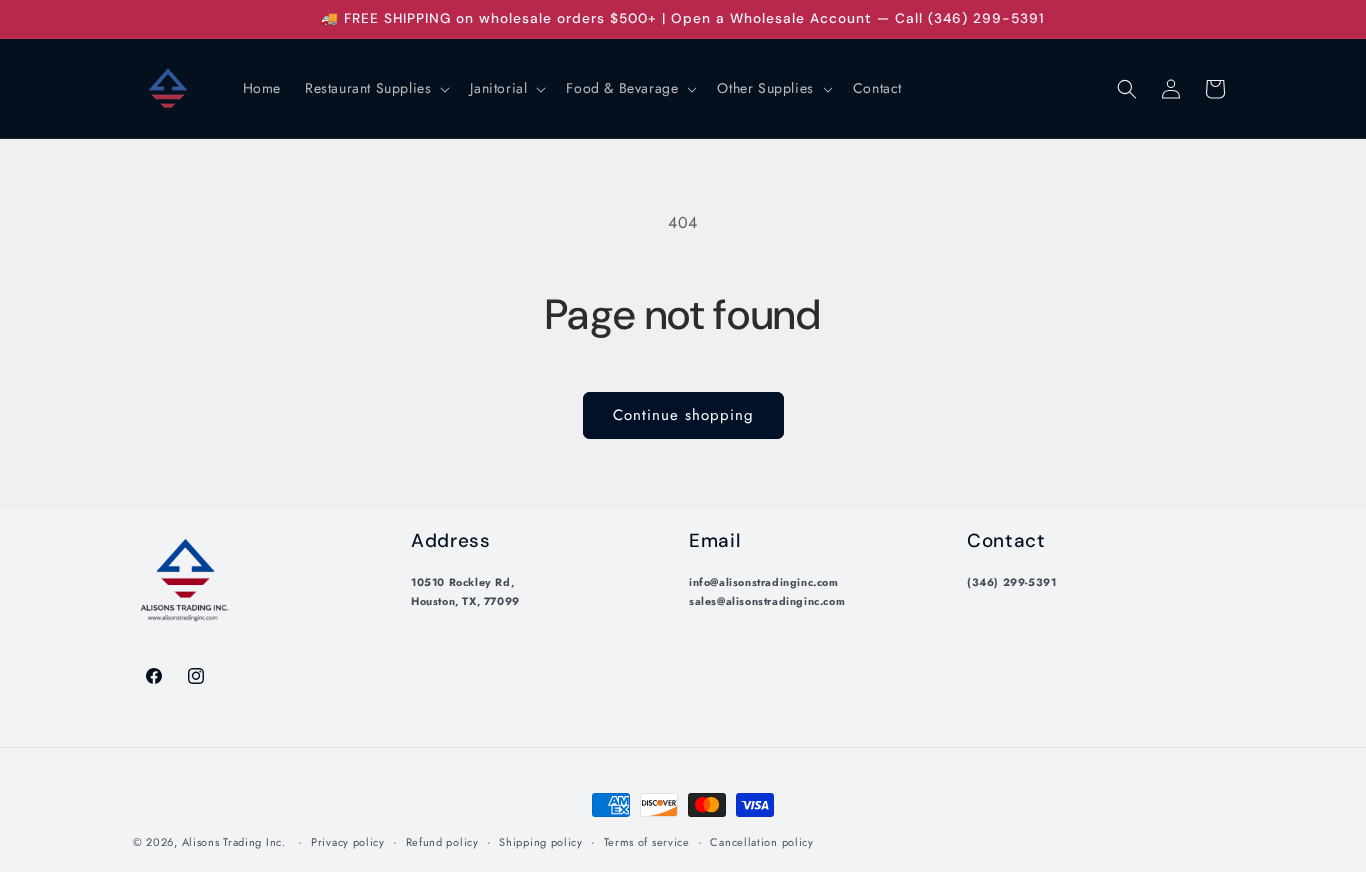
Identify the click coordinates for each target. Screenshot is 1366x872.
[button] (375, 88)
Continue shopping (683, 415)
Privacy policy (348, 842)
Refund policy (442, 842)
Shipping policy (541, 842)
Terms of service (647, 842)
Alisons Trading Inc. (234, 842)
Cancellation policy (761, 842)
